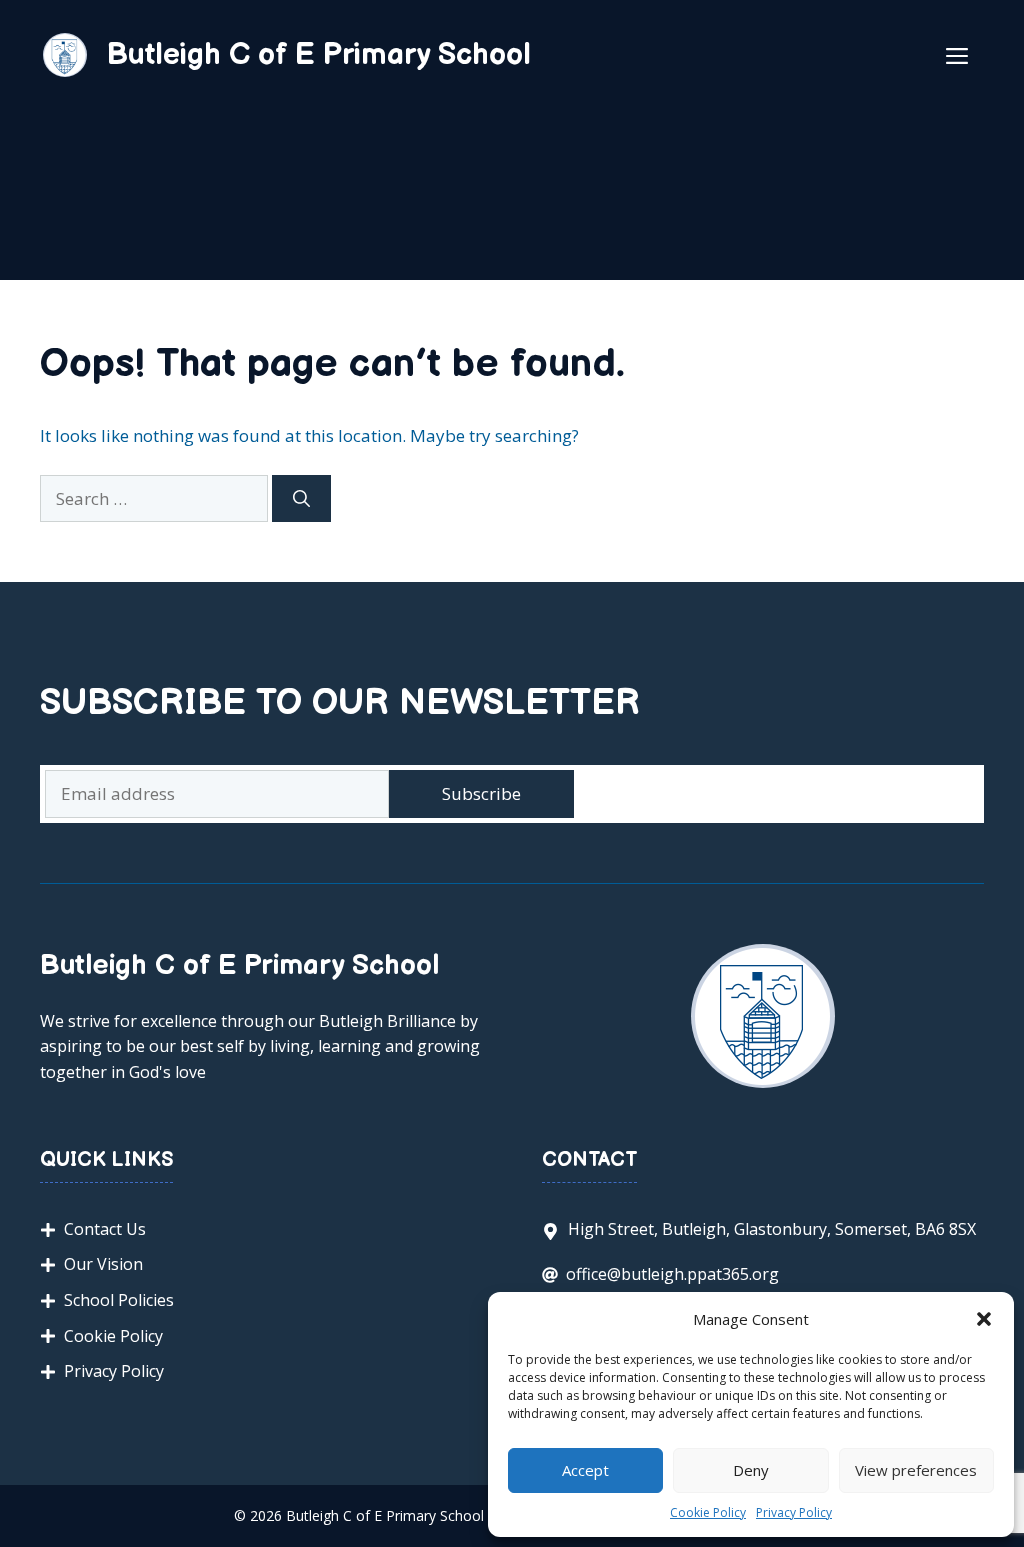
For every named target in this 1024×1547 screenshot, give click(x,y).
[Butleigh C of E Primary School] (65, 53)
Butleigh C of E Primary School (319, 55)
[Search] (301, 499)
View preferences (916, 1470)
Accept (585, 1470)
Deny (751, 1470)
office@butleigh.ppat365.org (672, 1274)
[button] (984, 1319)
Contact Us (105, 1229)
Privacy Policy (794, 1512)
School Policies (119, 1300)
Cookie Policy (708, 1512)
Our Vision (103, 1264)
